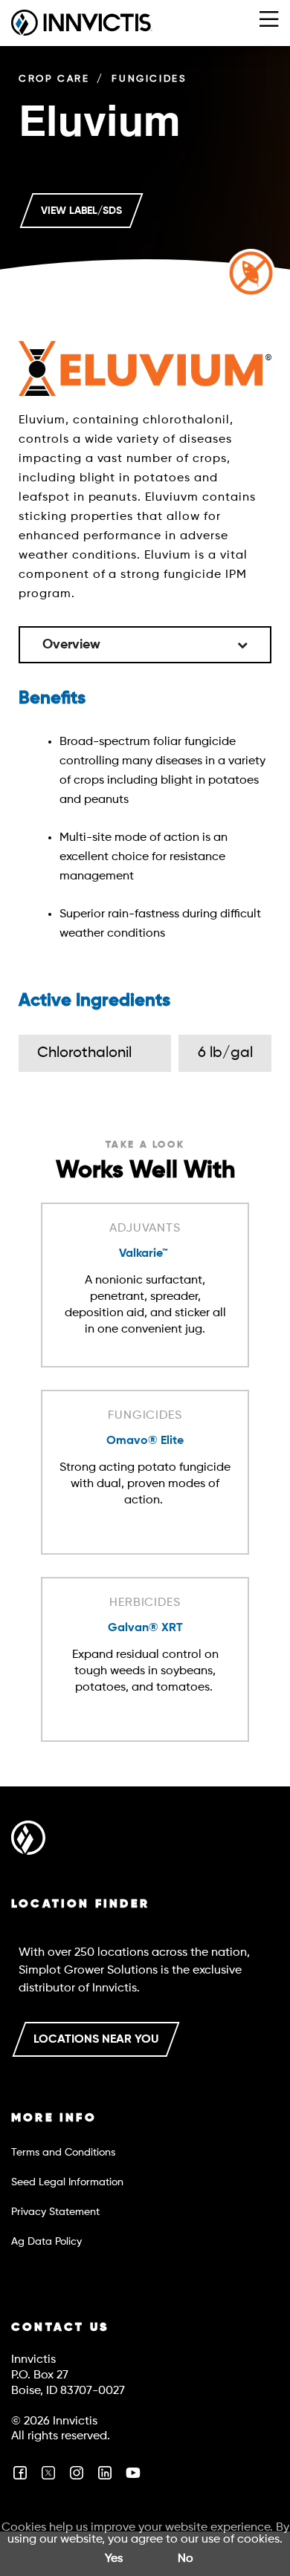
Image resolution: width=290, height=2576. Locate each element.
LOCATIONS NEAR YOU (96, 2040)
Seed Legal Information (67, 2182)
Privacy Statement (55, 2212)
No (186, 2559)
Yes (114, 2559)
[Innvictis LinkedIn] (105, 2479)
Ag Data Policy (46, 2242)
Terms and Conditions (63, 2153)
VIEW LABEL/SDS (81, 211)
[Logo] (28, 1841)
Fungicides (149, 79)
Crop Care (54, 79)
